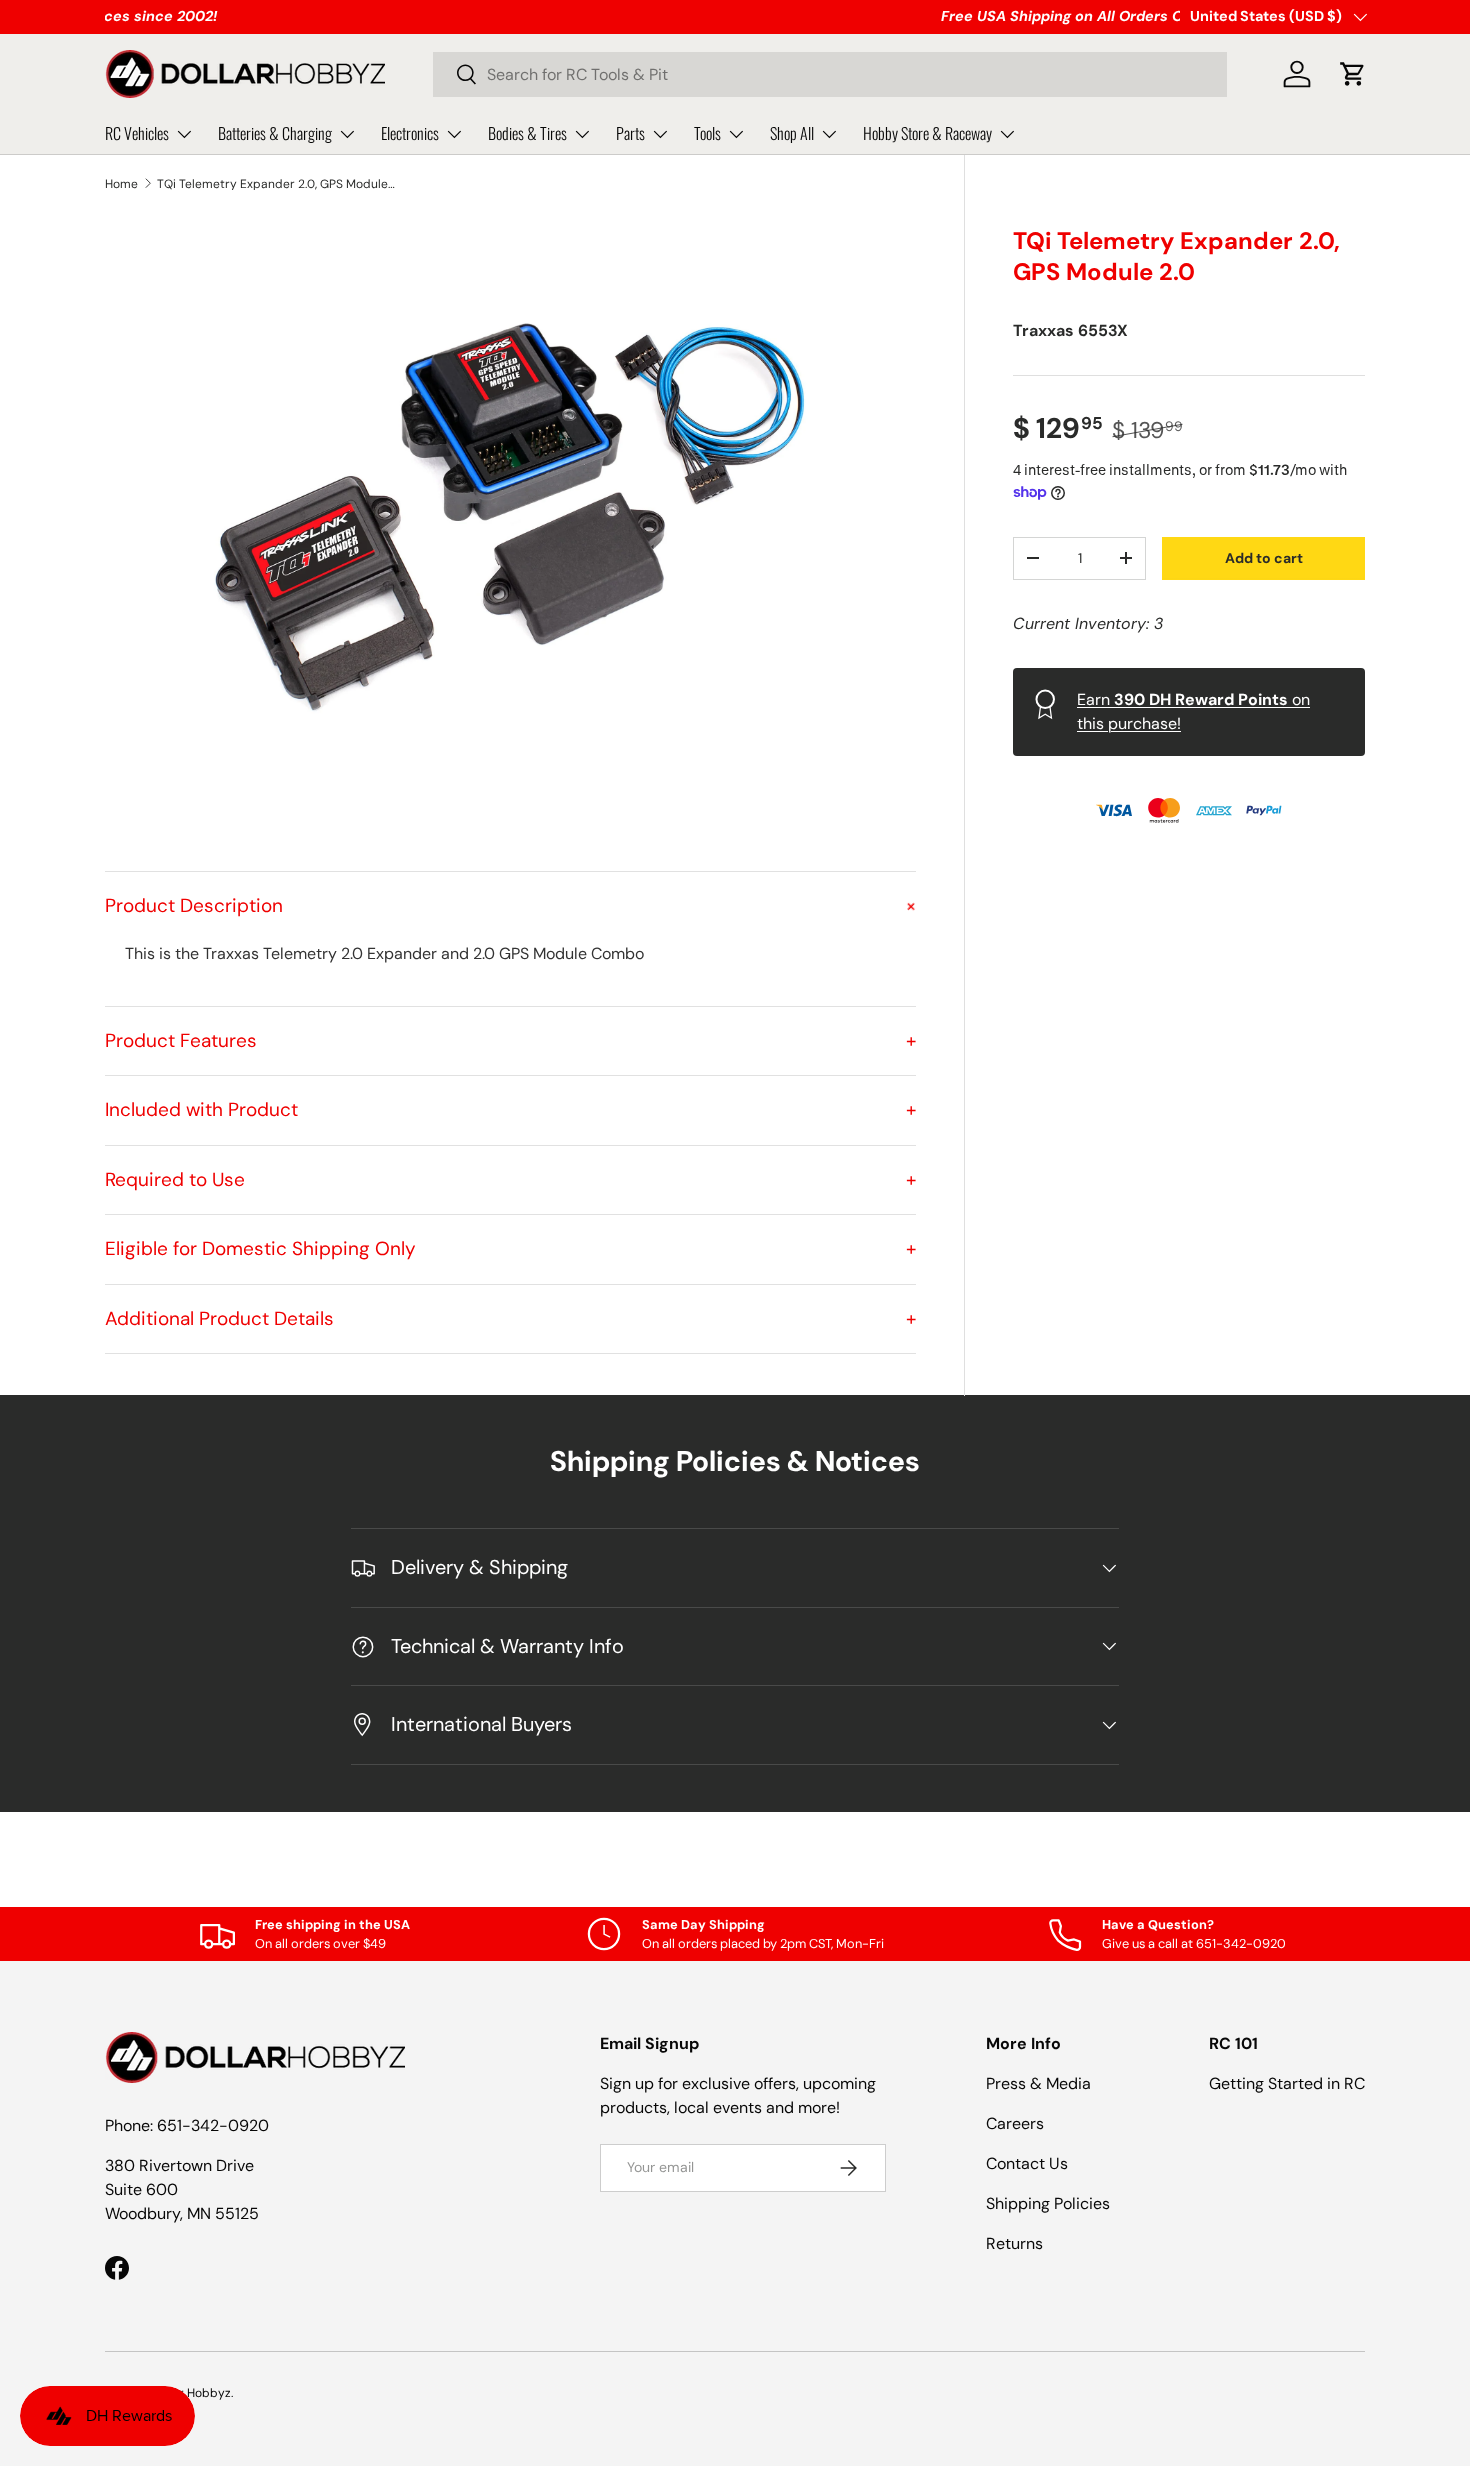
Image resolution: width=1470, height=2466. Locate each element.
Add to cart (1264, 557)
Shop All (792, 133)
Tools (707, 133)
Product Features (510, 1040)
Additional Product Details (510, 1318)
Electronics (410, 133)
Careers (1015, 2123)
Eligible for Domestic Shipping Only (510, 1248)
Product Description (510, 905)
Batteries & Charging (275, 133)
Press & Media (1038, 2083)
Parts (630, 133)
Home (121, 184)
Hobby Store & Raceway (927, 133)
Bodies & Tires (527, 133)
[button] (1353, 74)
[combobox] (830, 74)
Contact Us (1027, 2163)
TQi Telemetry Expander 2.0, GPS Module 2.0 (277, 184)
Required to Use (510, 1179)
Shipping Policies (1048, 2203)
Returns (1014, 2243)
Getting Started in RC (1287, 2083)
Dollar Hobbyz (191, 2393)
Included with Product (510, 1109)
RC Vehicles (137, 133)
